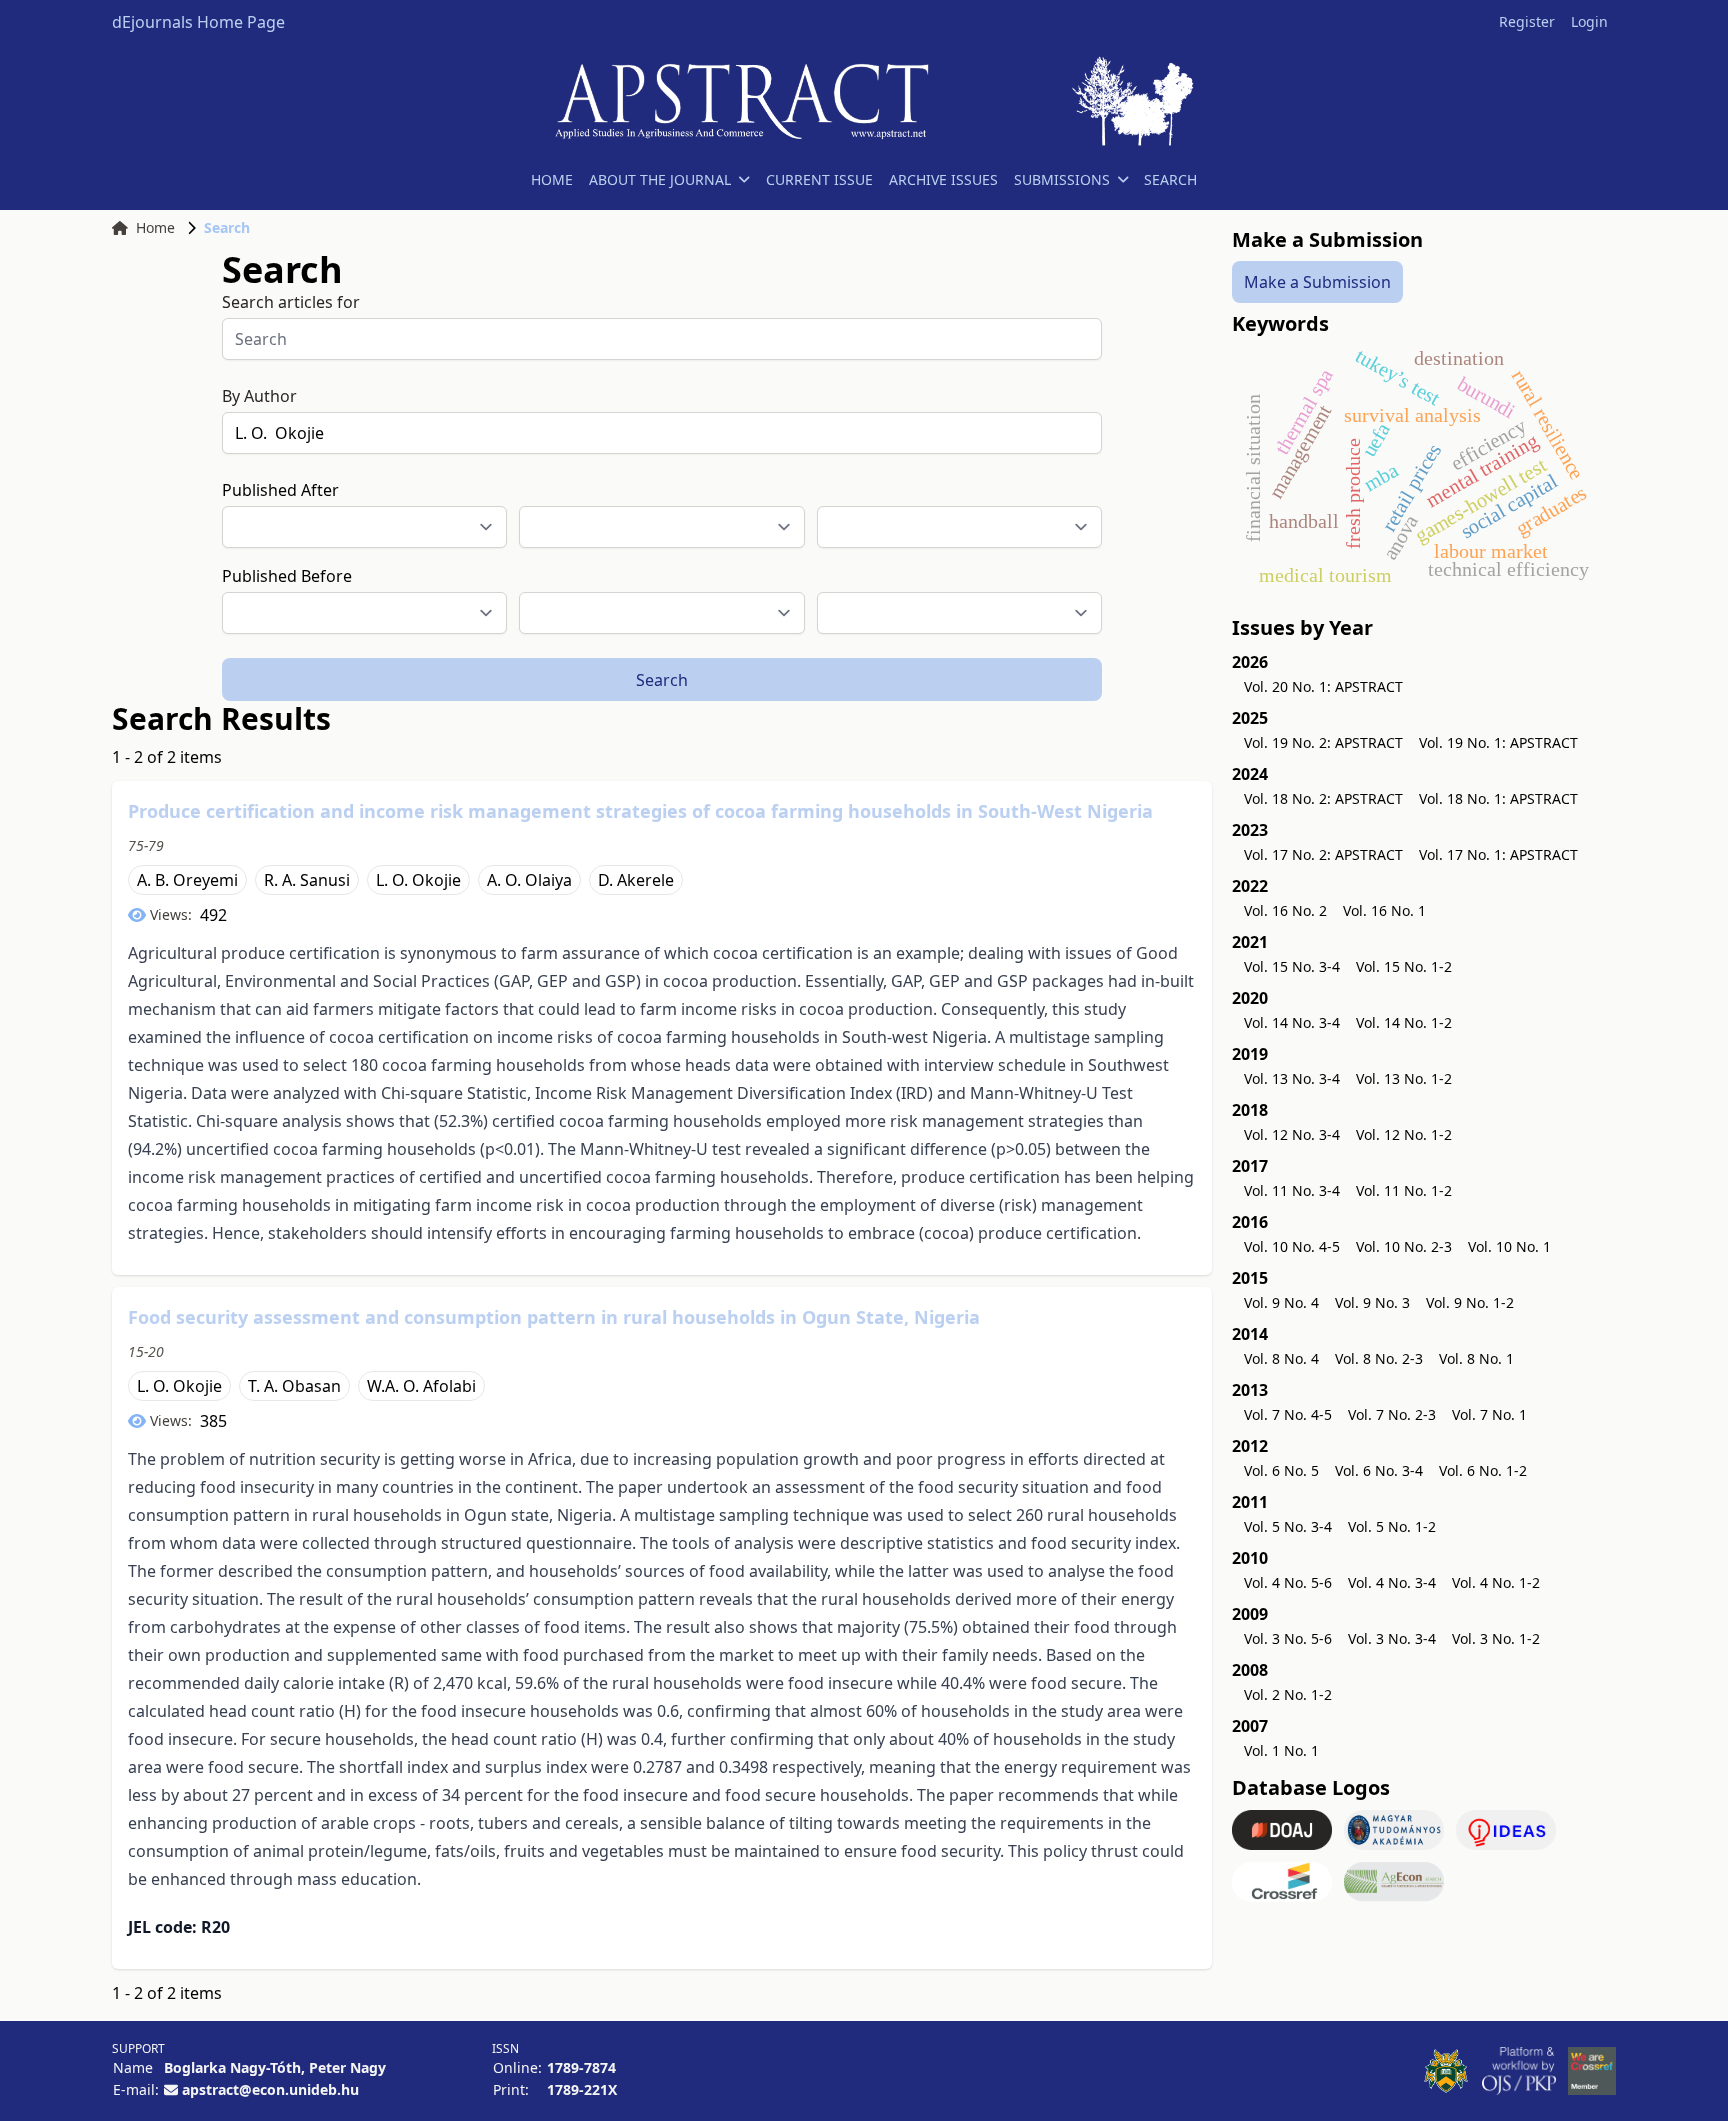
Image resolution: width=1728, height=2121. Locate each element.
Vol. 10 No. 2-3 (1404, 1246)
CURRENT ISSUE (819, 179)
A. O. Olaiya (529, 880)
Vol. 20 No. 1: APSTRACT (1323, 686)
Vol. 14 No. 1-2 (1404, 1022)
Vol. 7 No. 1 (1489, 1414)
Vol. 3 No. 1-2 (1496, 1638)
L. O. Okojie (418, 880)
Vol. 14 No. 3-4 (1292, 1022)
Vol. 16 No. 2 (1285, 910)
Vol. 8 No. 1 (1476, 1358)
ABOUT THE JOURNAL (660, 179)
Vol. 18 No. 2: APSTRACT (1323, 798)
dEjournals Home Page (198, 22)
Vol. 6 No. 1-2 (1483, 1470)
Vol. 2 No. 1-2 (1288, 1694)
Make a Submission (1317, 282)
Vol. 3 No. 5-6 (1288, 1638)
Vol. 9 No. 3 (1372, 1302)
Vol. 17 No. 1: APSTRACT (1498, 854)
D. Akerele (636, 880)
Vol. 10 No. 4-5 (1292, 1246)
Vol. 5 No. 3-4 (1288, 1526)
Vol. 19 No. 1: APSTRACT (1498, 742)
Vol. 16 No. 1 (1384, 910)
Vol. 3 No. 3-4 (1392, 1638)
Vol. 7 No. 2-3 (1392, 1414)
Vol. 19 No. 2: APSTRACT (1323, 742)
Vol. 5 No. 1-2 (1392, 1526)
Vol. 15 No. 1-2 (1404, 966)
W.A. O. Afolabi (421, 1386)
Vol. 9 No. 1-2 (1470, 1302)
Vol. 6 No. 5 (1281, 1470)
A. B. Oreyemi (187, 880)
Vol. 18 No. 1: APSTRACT (1498, 798)
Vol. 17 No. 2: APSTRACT (1323, 854)
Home (155, 227)
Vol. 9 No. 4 (1281, 1302)
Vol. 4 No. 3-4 (1392, 1582)
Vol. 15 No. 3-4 (1292, 966)
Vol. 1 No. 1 (1281, 1750)
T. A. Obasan (294, 1386)
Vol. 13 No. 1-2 (1404, 1078)
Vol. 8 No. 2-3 (1379, 1358)
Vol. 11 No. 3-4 (1292, 1190)
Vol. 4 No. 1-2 (1496, 1582)
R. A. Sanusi (307, 880)
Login (1589, 21)
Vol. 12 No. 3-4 (1292, 1134)
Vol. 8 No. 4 (1281, 1358)
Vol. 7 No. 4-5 (1288, 1414)
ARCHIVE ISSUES (943, 179)
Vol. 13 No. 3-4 (1292, 1078)
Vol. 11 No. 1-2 (1404, 1190)
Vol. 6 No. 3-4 (1379, 1470)
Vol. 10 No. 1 (1509, 1246)
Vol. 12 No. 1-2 (1404, 1134)
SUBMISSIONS (1062, 179)
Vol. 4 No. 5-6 (1288, 1582)
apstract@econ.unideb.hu (270, 2089)
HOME (552, 179)
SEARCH (1170, 179)
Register (1527, 21)
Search (662, 680)
